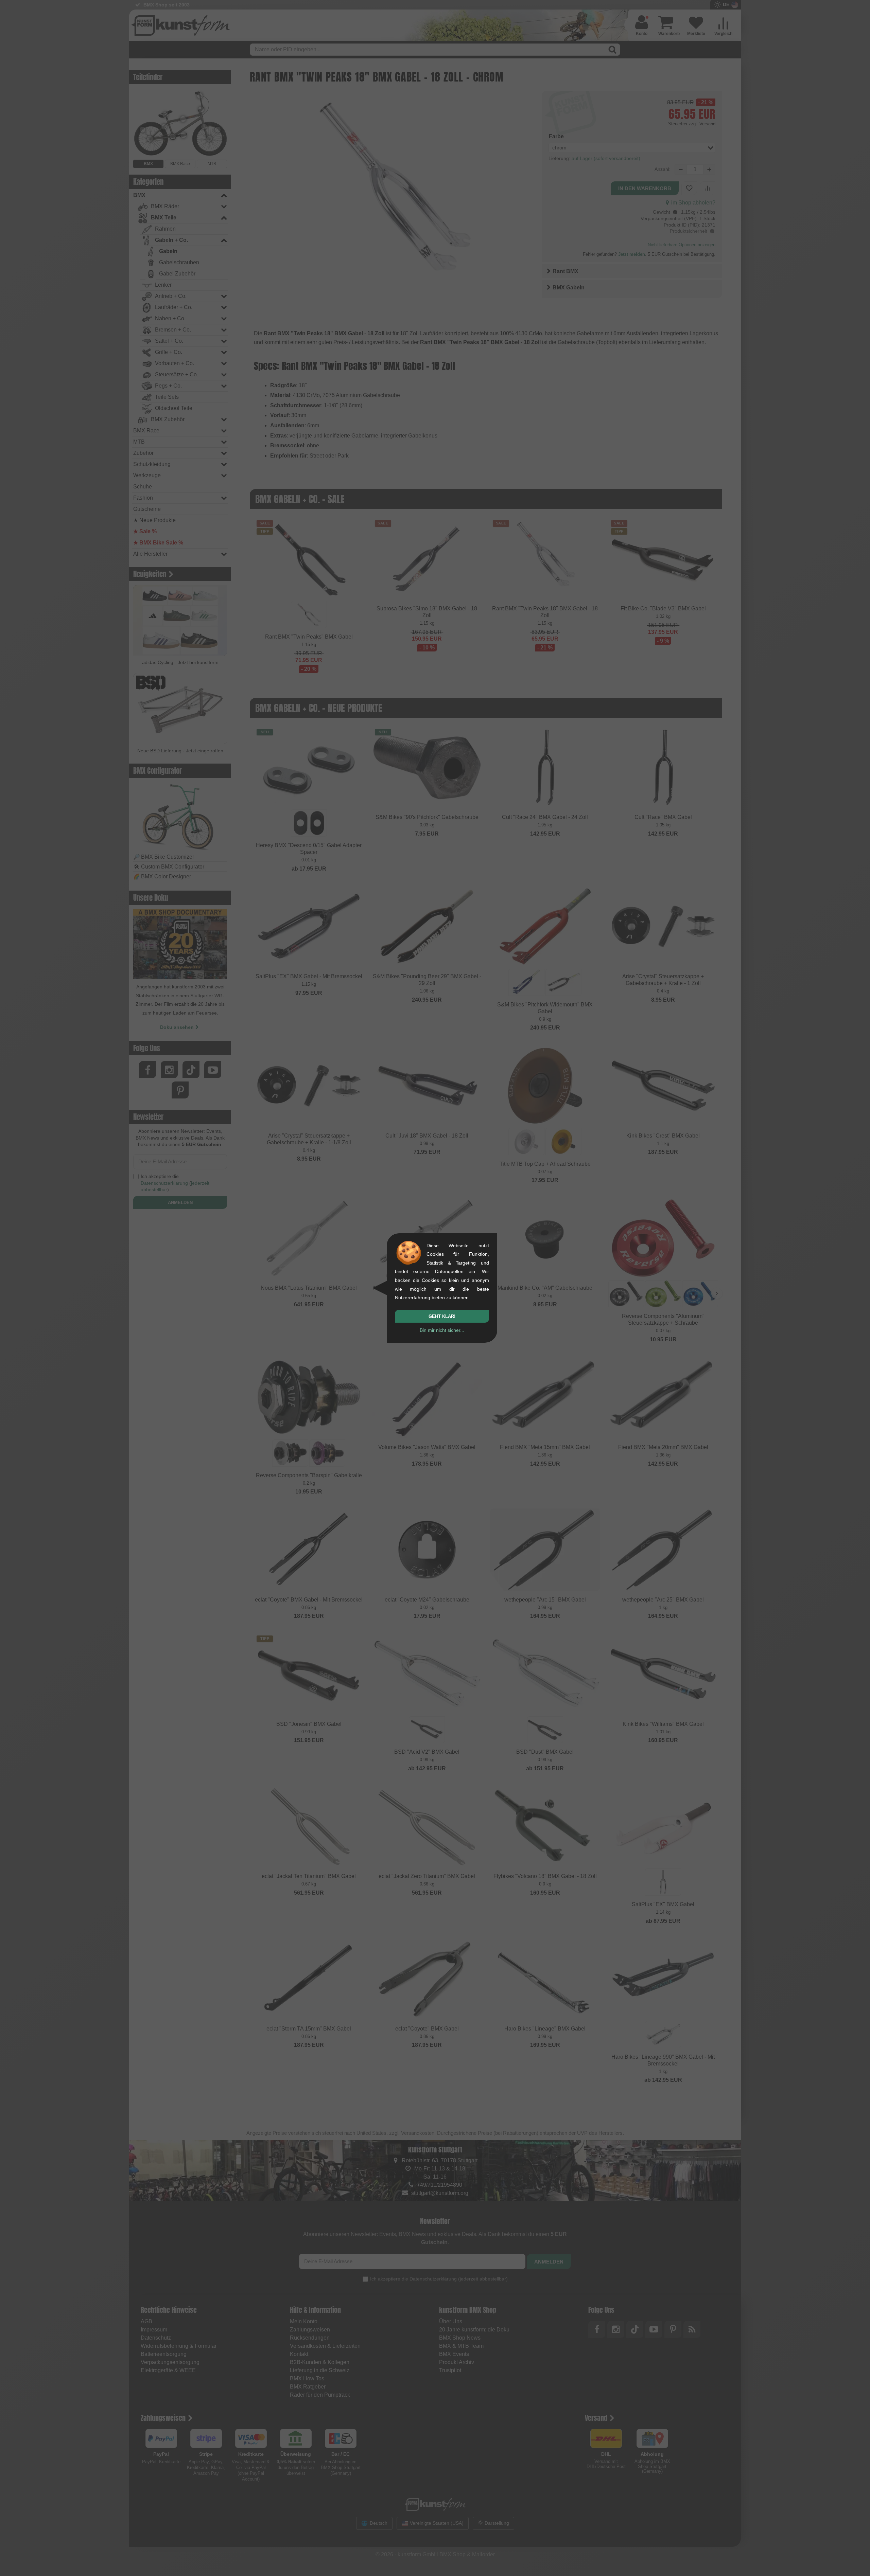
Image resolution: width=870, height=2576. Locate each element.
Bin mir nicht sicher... (442, 1330)
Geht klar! (442, 1316)
